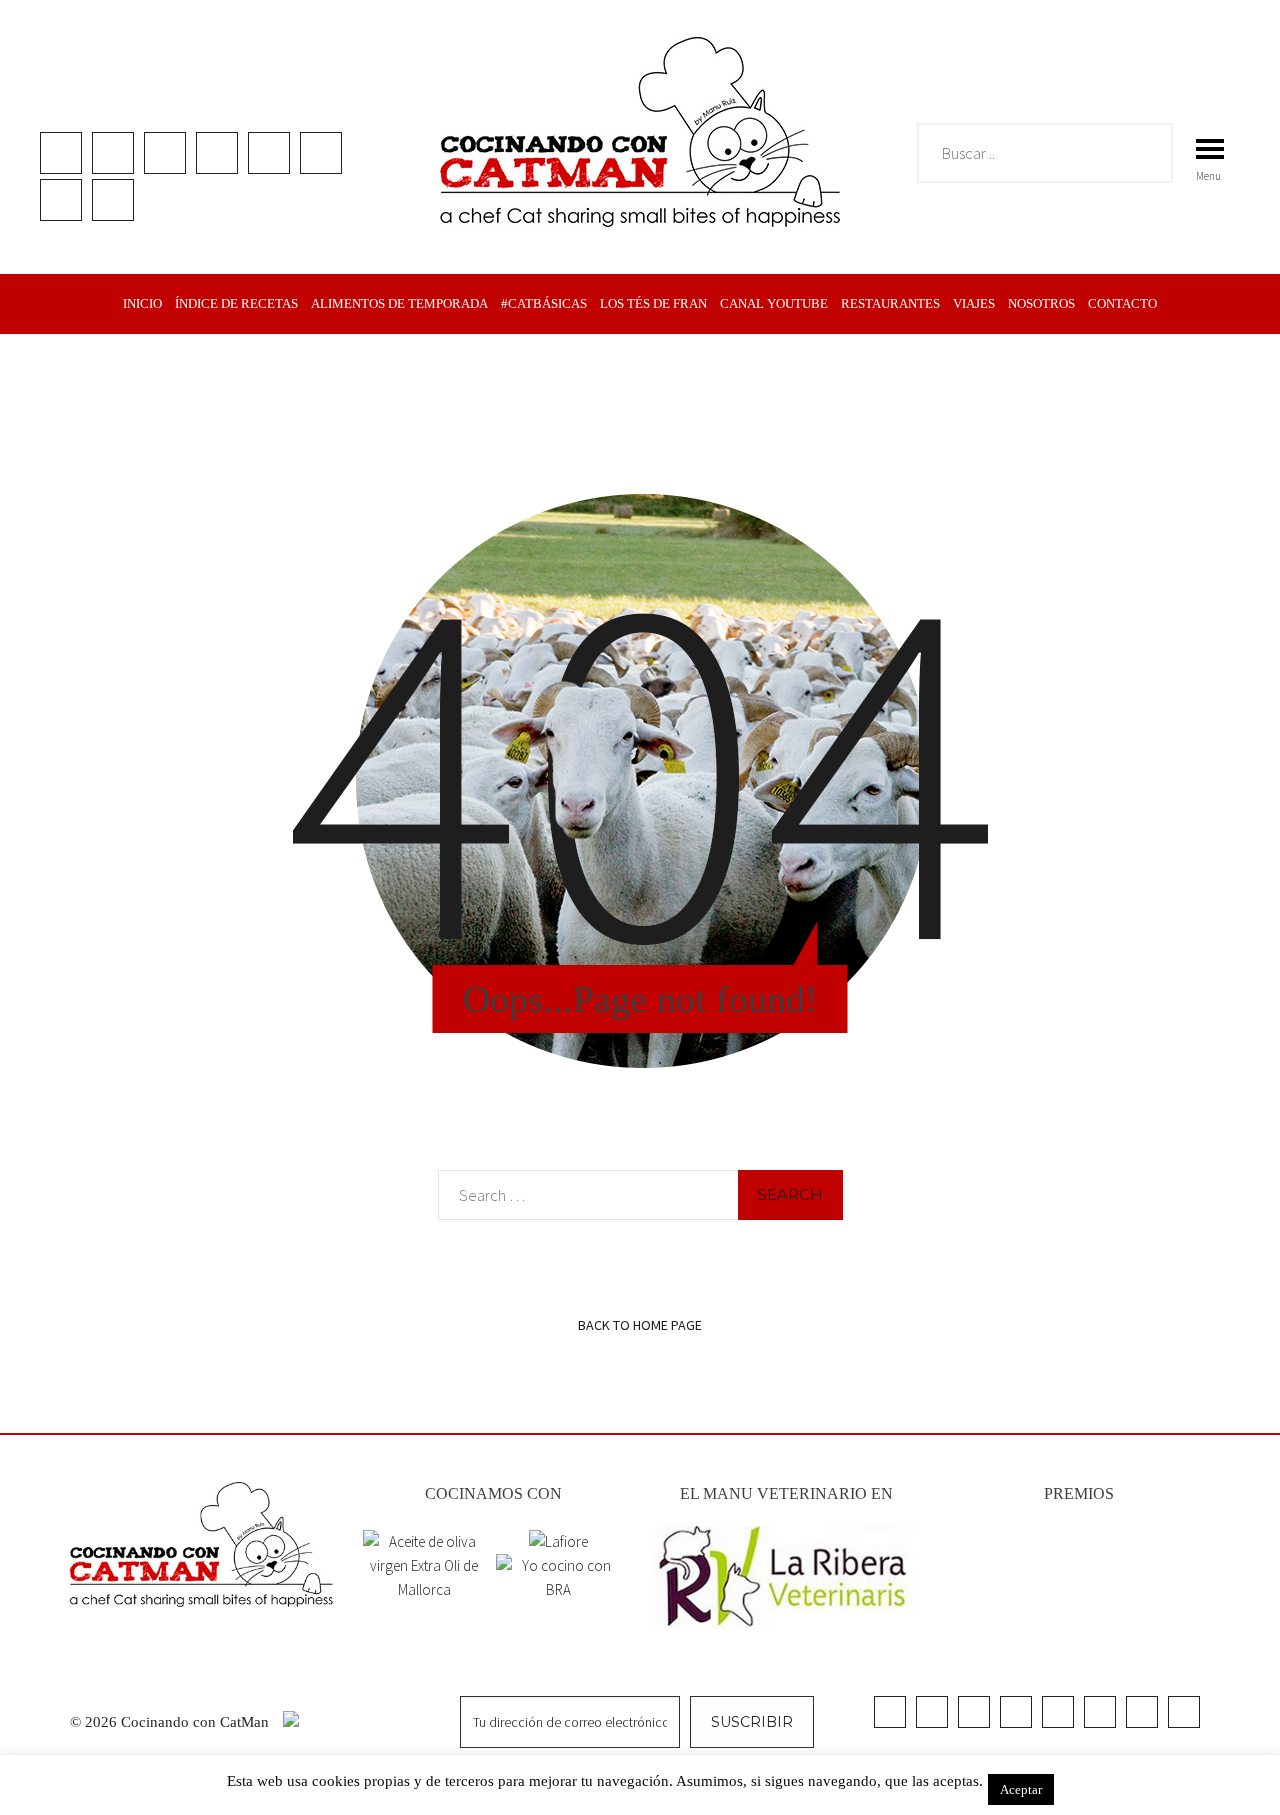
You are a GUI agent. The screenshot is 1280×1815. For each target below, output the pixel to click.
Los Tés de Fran (653, 303)
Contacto (1122, 303)
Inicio (142, 303)
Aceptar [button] (1021, 1789)
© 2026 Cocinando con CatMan (171, 1722)
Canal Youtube (774, 303)
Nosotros (1041, 303)
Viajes (974, 303)
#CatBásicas (544, 303)
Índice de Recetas (236, 303)
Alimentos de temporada (399, 303)
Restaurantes (890, 303)
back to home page (640, 1325)
